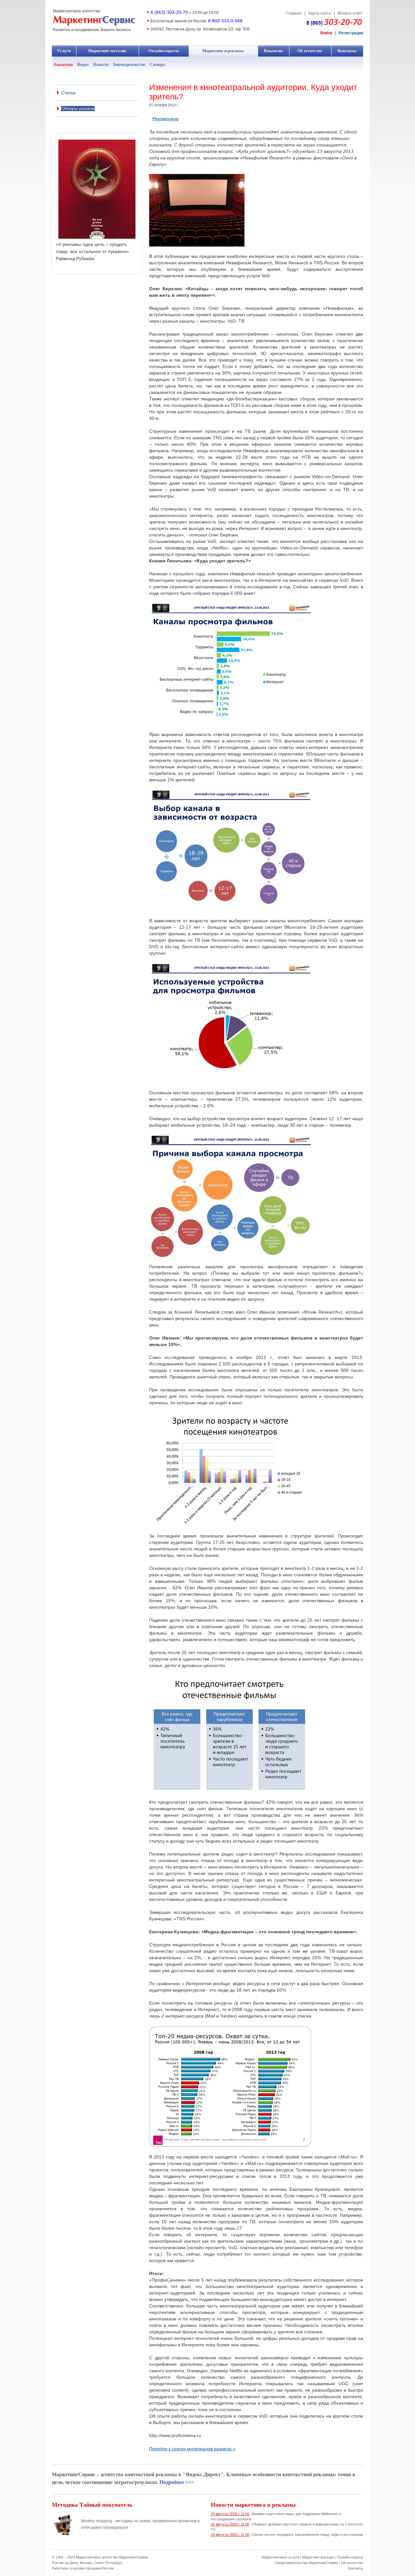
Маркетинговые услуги (280, 2557)
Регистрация (351, 33)
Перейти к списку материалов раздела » (192, 2449)
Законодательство (129, 64)
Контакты (347, 51)
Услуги (64, 51)
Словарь (157, 64)
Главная (294, 13)
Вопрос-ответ (350, 13)
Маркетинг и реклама (223, 51)
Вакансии (273, 51)
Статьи (68, 93)
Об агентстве (310, 51)
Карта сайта (320, 13)
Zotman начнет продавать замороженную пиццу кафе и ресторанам (287, 2535)
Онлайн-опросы (164, 51)
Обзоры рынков (78, 109)
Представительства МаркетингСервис (307, 2563)
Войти (326, 33)
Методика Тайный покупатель (92, 2504)
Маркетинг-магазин (107, 51)
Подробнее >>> (177, 2482)
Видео (83, 64)
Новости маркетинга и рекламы (253, 2504)
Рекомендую (166, 119)
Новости (101, 64)
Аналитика (63, 64)
